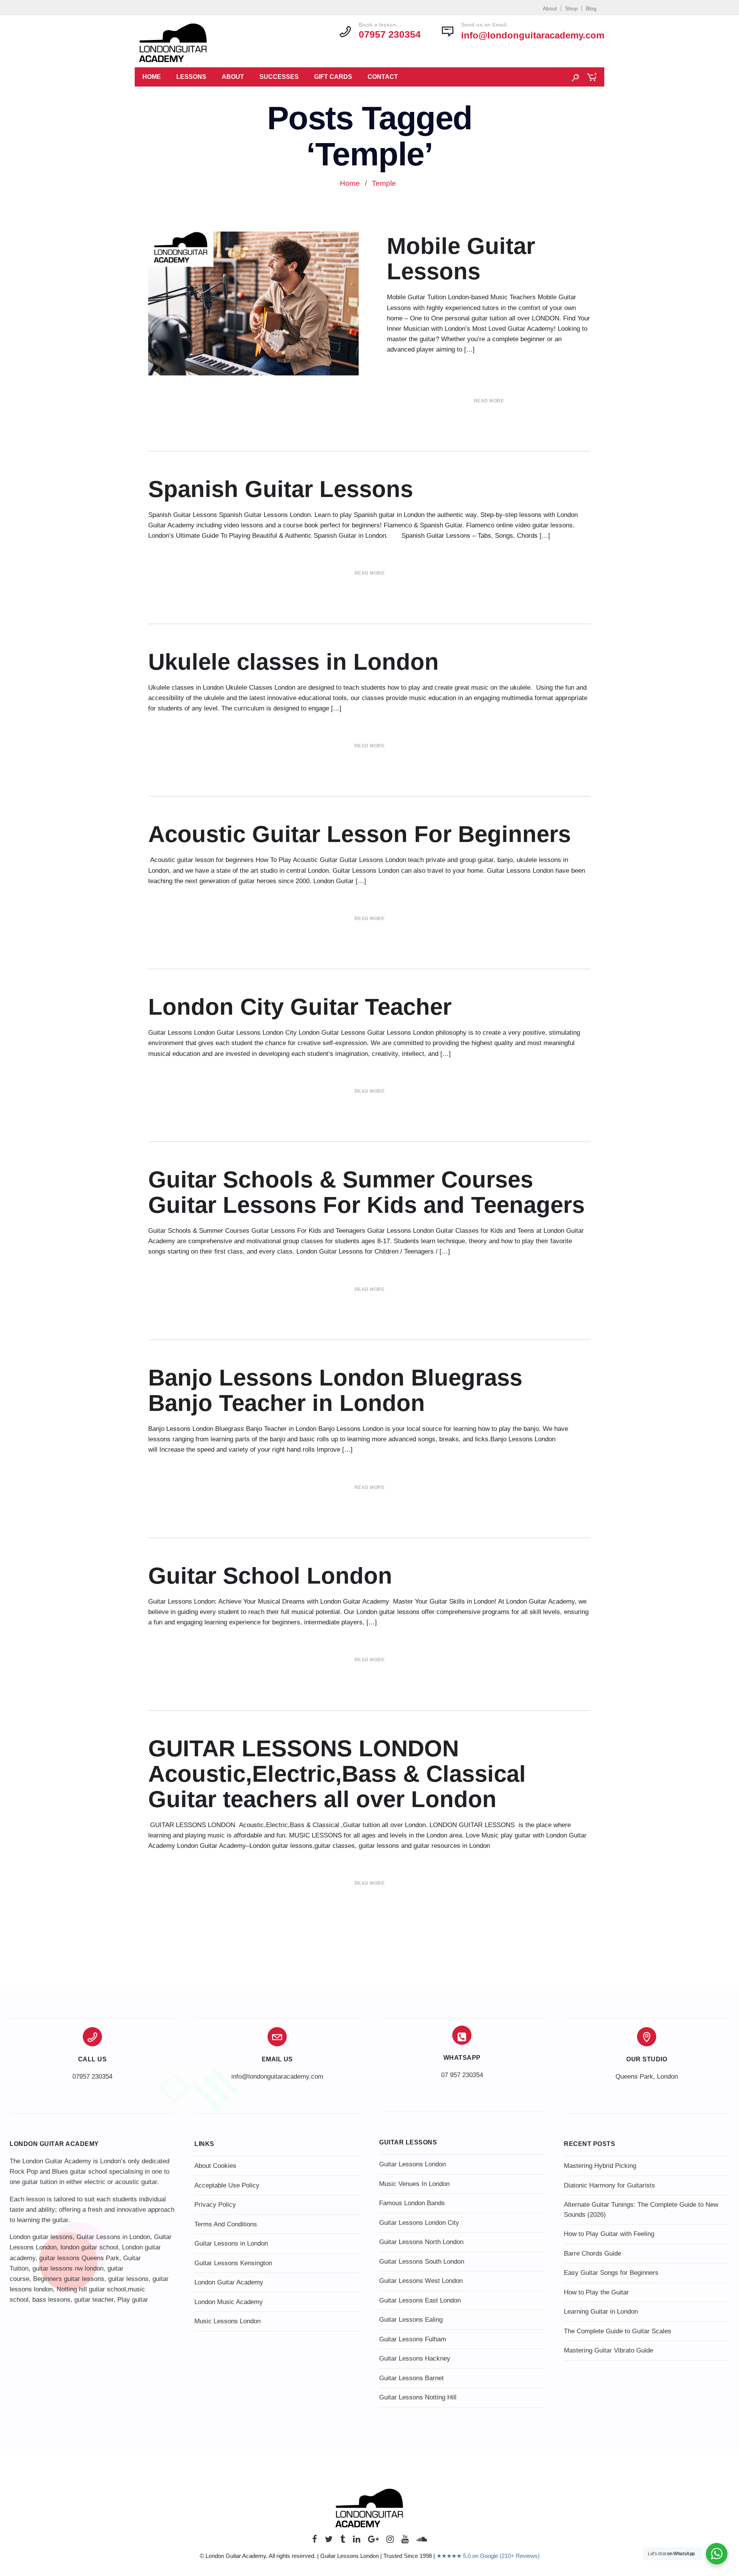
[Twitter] (329, 2541)
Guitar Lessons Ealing (411, 2320)
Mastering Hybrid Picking (600, 2166)
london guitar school (89, 2247)
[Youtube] (405, 2541)
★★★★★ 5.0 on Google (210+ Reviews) (488, 2556)
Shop (571, 8)
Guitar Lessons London (412, 2164)
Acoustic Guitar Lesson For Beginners (359, 834)
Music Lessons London (227, 2321)
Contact (383, 77)
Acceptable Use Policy (227, 2185)
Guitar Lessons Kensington (233, 2263)
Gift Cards (333, 77)
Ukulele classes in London (293, 662)
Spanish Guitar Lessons (281, 489)
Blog (591, 8)
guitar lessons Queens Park (79, 2258)
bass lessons (51, 2300)
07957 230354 (92, 2077)
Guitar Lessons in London (113, 2237)
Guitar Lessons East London (420, 2300)
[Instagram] (390, 2541)
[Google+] (373, 2541)
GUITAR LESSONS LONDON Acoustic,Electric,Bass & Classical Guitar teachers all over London (337, 1774)
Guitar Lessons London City (419, 2223)
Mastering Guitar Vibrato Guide (609, 2350)
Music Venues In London (414, 2184)
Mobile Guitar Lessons (461, 259)
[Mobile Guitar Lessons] (256, 303)
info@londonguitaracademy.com (533, 35)
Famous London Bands (412, 2203)
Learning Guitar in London (601, 2312)
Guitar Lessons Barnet (411, 2378)
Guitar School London (270, 1576)
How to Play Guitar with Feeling (609, 2234)
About (550, 8)
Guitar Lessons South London (422, 2262)
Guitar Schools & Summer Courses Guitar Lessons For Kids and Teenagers (366, 1192)
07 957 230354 (462, 2075)
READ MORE (489, 401)
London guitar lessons (41, 2237)
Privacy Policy (215, 2205)
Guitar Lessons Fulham (413, 2339)
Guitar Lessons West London (421, 2281)
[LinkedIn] (357, 2541)
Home (152, 77)
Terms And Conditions (226, 2224)
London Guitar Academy (229, 2282)
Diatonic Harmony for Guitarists (609, 2185)
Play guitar (133, 2300)
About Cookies (215, 2166)
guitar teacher (94, 2300)
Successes (279, 77)
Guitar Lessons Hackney (415, 2358)
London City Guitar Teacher (300, 1007)
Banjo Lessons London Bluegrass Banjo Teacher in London (335, 1390)
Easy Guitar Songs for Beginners (611, 2273)
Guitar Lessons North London (421, 2242)
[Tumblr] (343, 2541)
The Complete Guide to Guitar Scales (618, 2331)
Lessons (191, 77)
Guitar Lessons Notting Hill (418, 2397)
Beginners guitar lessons (69, 2279)
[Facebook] (315, 2541)
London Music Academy (229, 2302)
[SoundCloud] (422, 2541)
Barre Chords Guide (593, 2253)
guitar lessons (128, 2279)
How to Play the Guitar (596, 2292)
